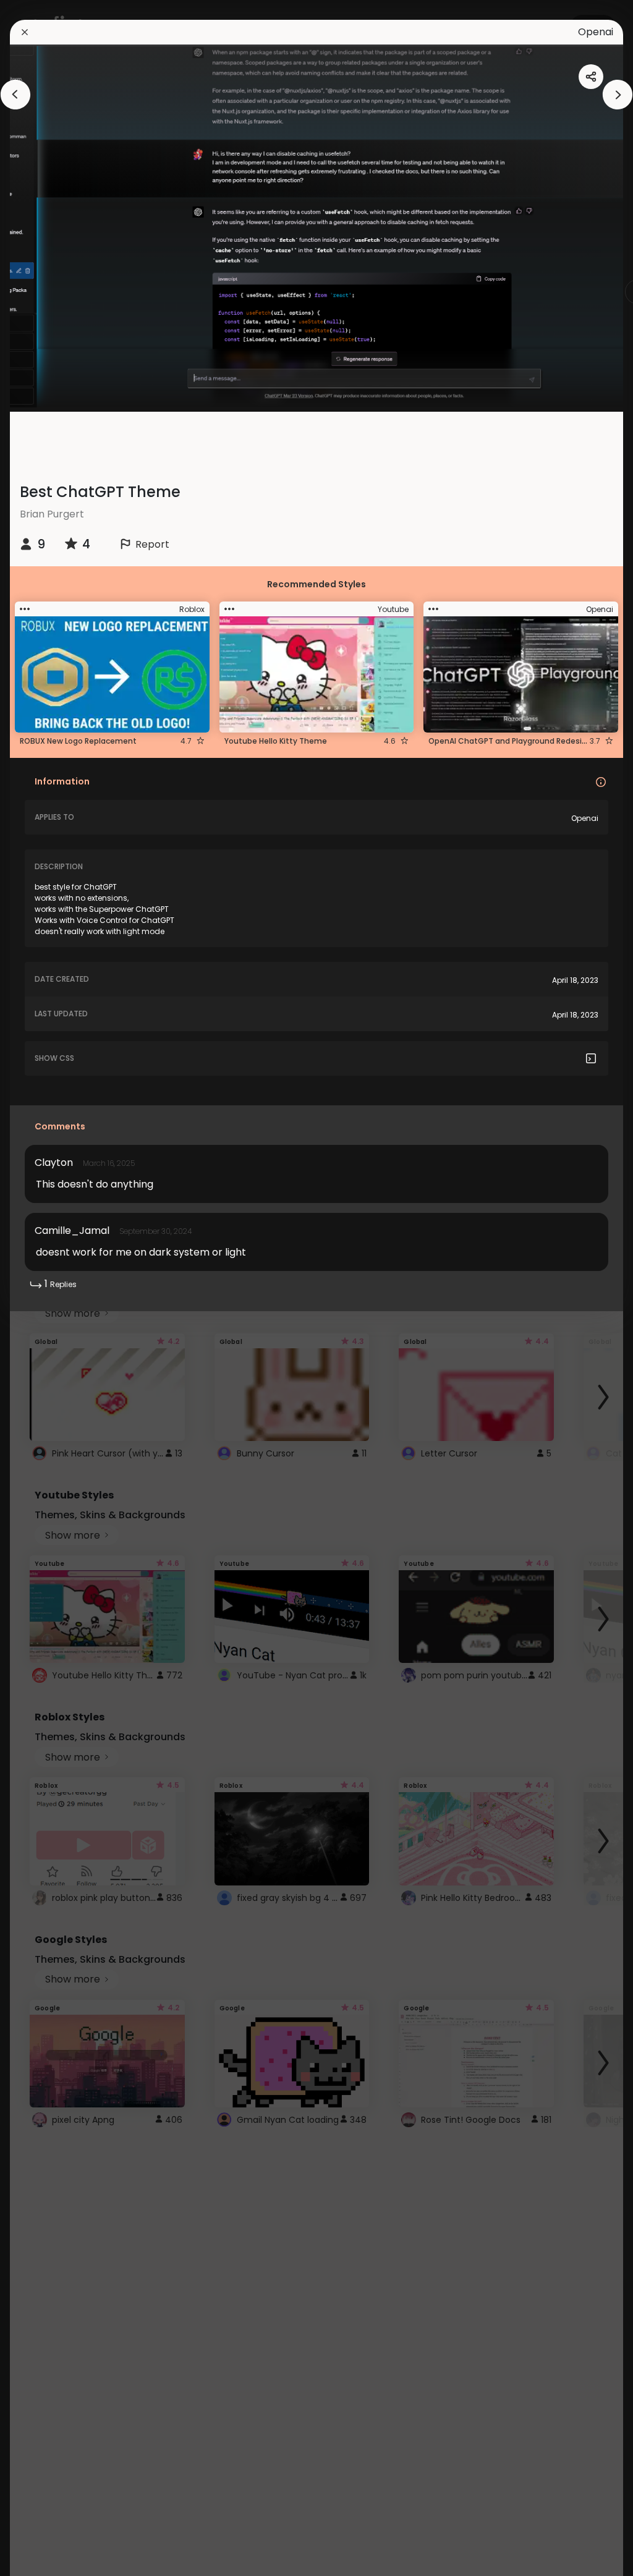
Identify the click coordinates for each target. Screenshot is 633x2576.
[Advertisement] (49, 1288)
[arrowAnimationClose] (15, 95)
